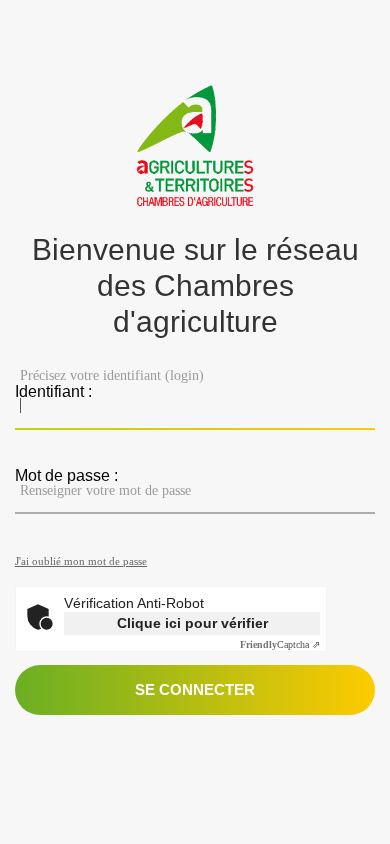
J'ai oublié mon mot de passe (81, 561)
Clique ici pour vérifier (192, 623)
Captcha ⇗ (280, 644)
